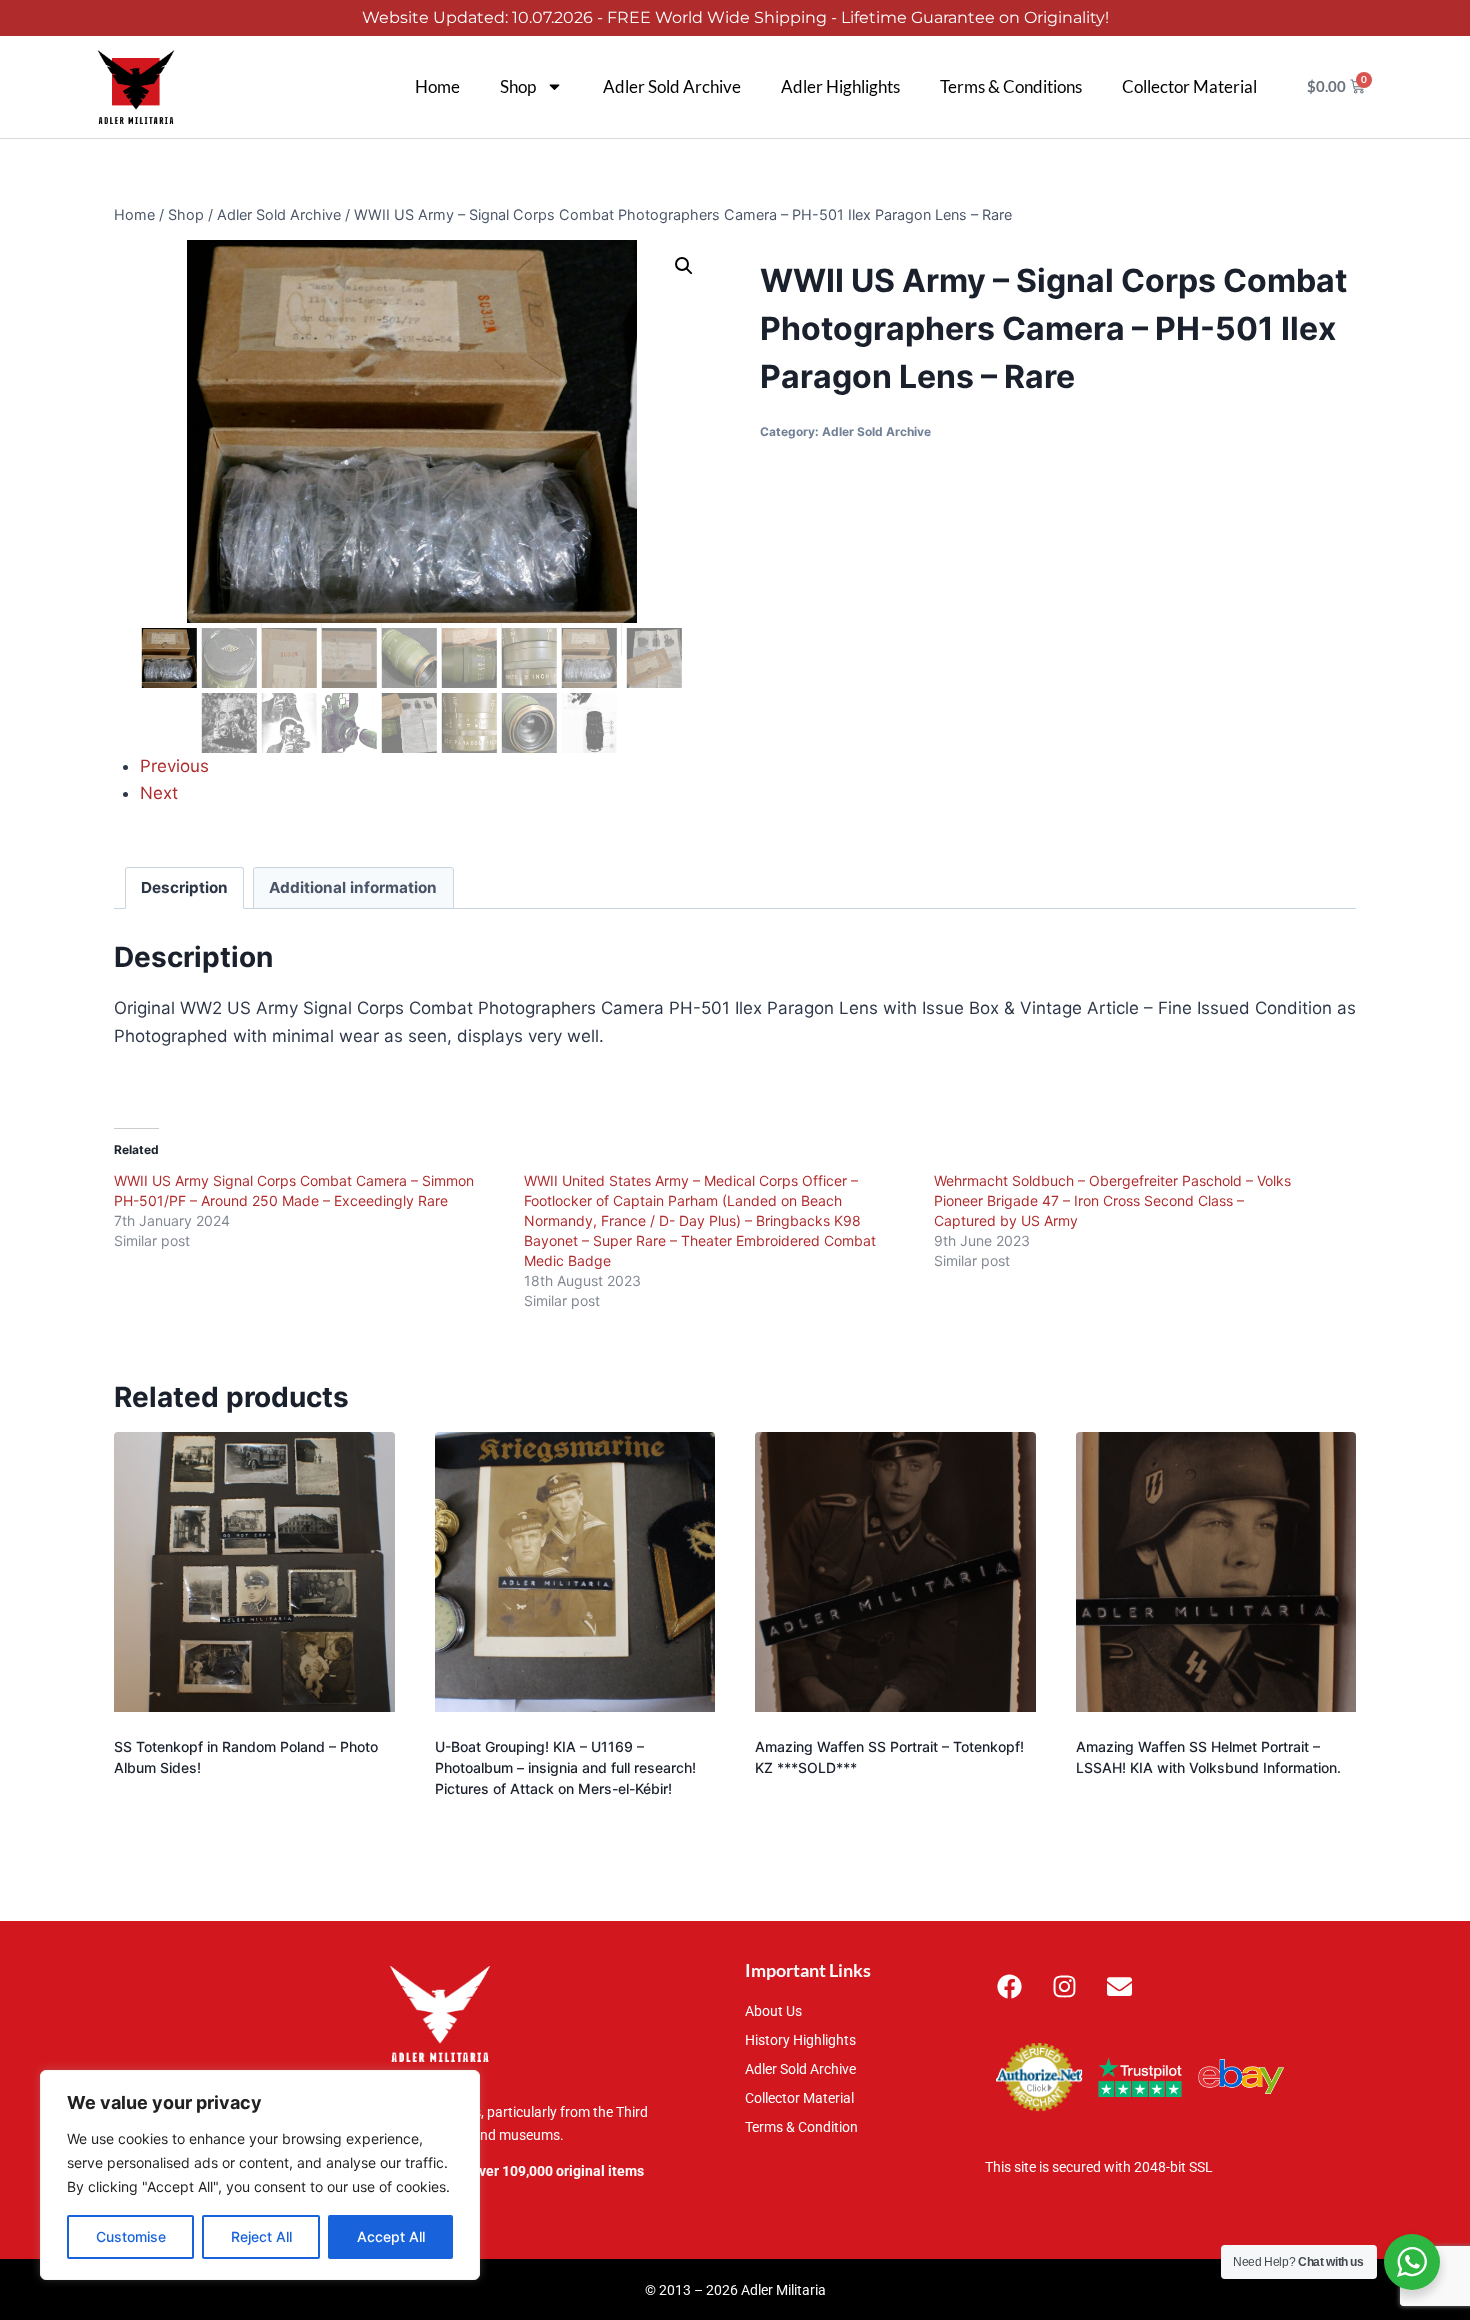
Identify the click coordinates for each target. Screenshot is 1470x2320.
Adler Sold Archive (672, 86)
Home (437, 86)
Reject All (261, 2236)
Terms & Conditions (1011, 86)
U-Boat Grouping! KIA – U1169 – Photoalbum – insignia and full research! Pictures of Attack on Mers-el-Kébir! (565, 1767)
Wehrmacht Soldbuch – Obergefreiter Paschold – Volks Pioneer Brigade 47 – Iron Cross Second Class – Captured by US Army (1112, 1200)
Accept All (391, 2236)
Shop (518, 86)
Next (159, 793)
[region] (260, 2175)
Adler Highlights (840, 86)
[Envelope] (1120, 1986)
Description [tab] (184, 887)
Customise (131, 2236)
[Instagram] (1065, 1986)
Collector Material (1189, 86)
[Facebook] (1010, 1986)
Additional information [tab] (353, 887)
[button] (684, 266)
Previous (174, 766)
